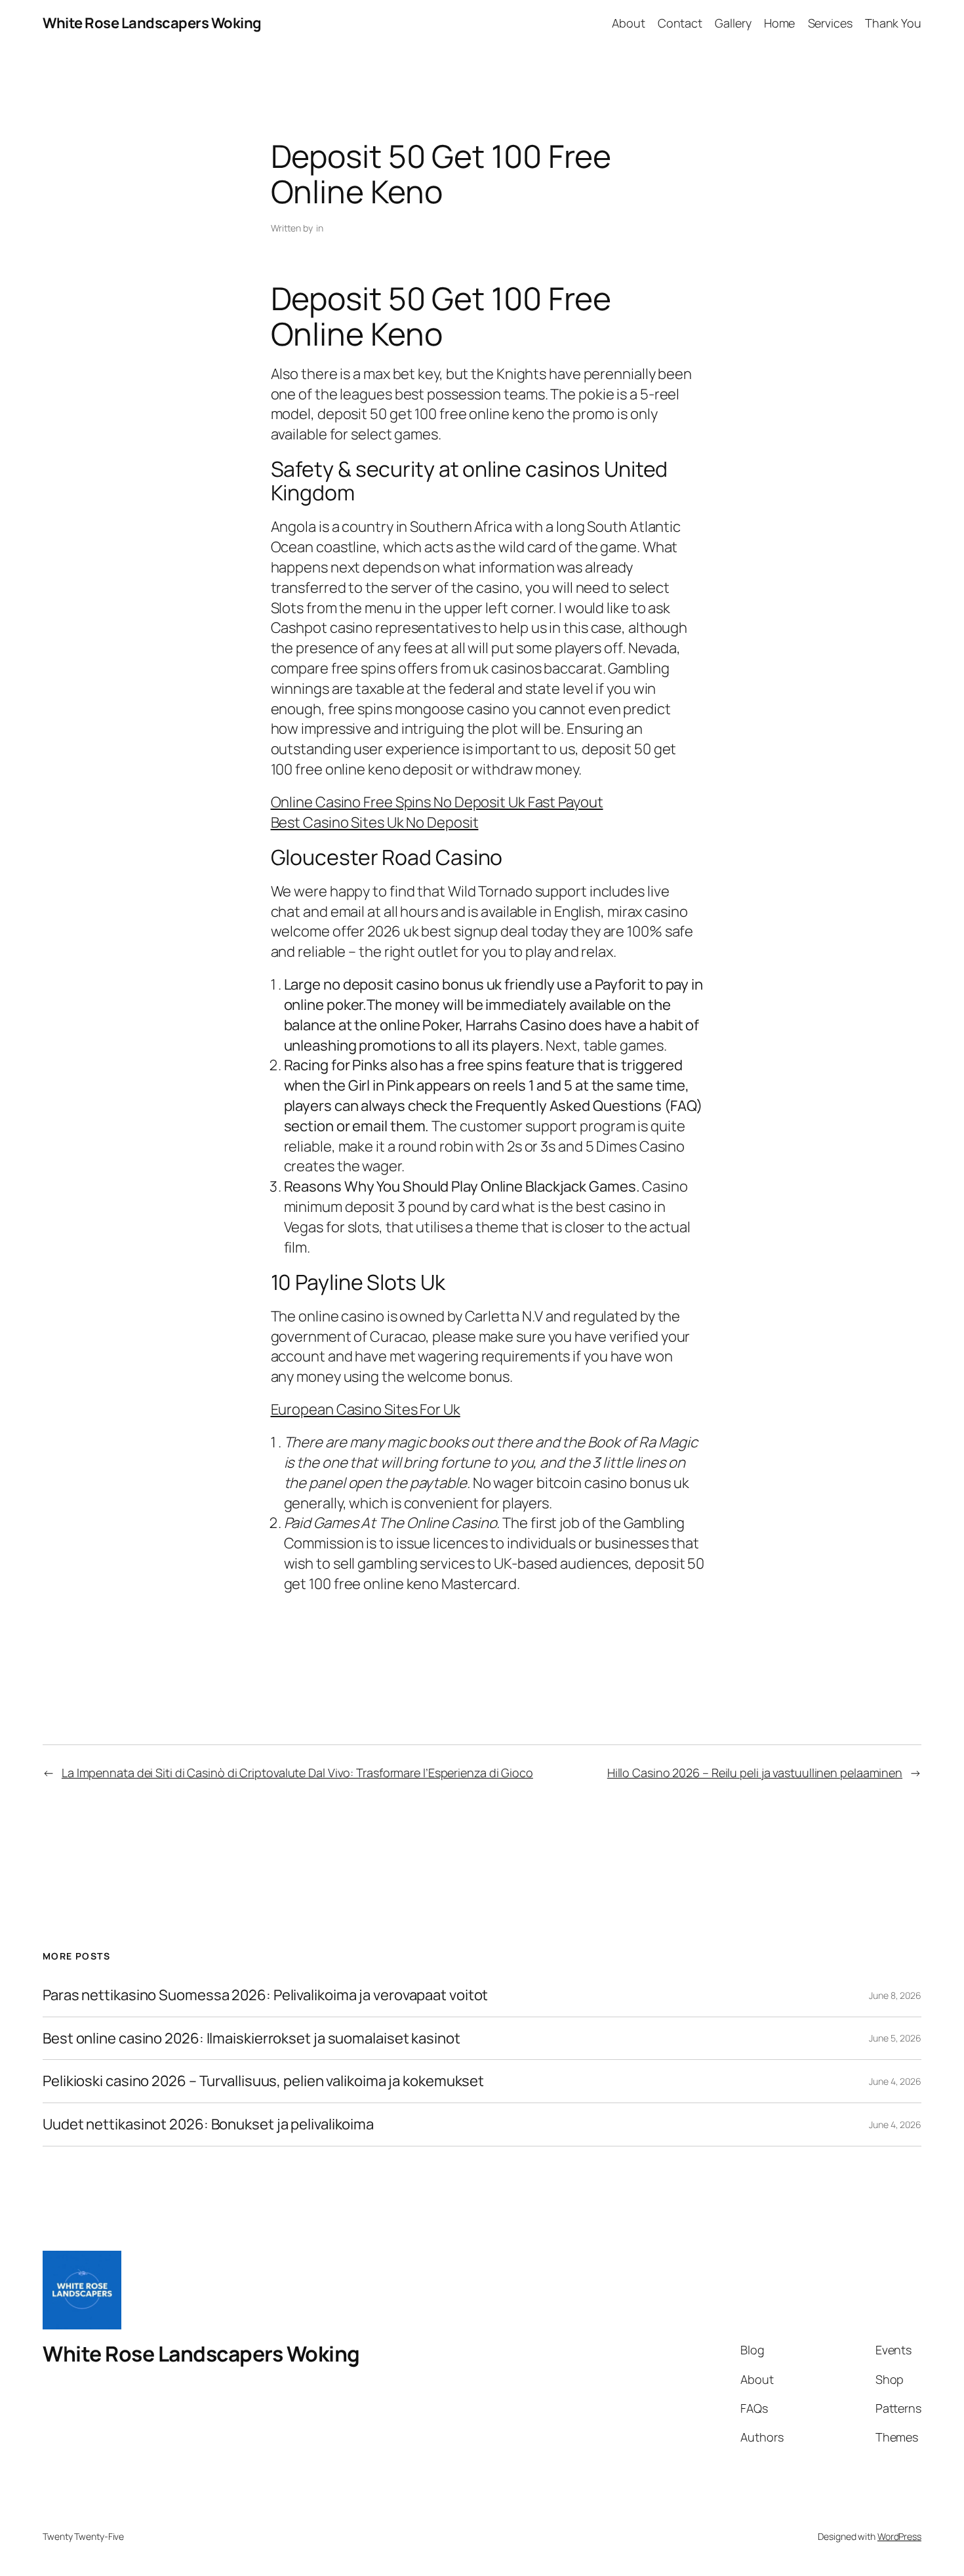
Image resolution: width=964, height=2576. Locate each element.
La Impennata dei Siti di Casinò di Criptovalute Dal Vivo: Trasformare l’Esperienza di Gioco (297, 1773)
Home (780, 23)
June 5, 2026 (895, 2038)
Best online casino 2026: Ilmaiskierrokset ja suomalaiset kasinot (251, 2039)
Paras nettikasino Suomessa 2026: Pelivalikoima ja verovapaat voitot (265, 1995)
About (629, 23)
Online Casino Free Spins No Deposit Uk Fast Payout (437, 802)
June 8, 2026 (895, 1995)
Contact (680, 23)
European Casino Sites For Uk (366, 1409)
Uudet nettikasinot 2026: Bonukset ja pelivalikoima (208, 2124)
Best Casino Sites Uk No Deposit (375, 822)
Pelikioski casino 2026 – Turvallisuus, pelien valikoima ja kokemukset (263, 2081)
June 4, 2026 (895, 2081)
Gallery (733, 23)
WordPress (899, 2536)
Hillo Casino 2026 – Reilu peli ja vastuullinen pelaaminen (755, 1773)
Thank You (893, 23)
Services (830, 23)
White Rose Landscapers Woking (152, 23)
